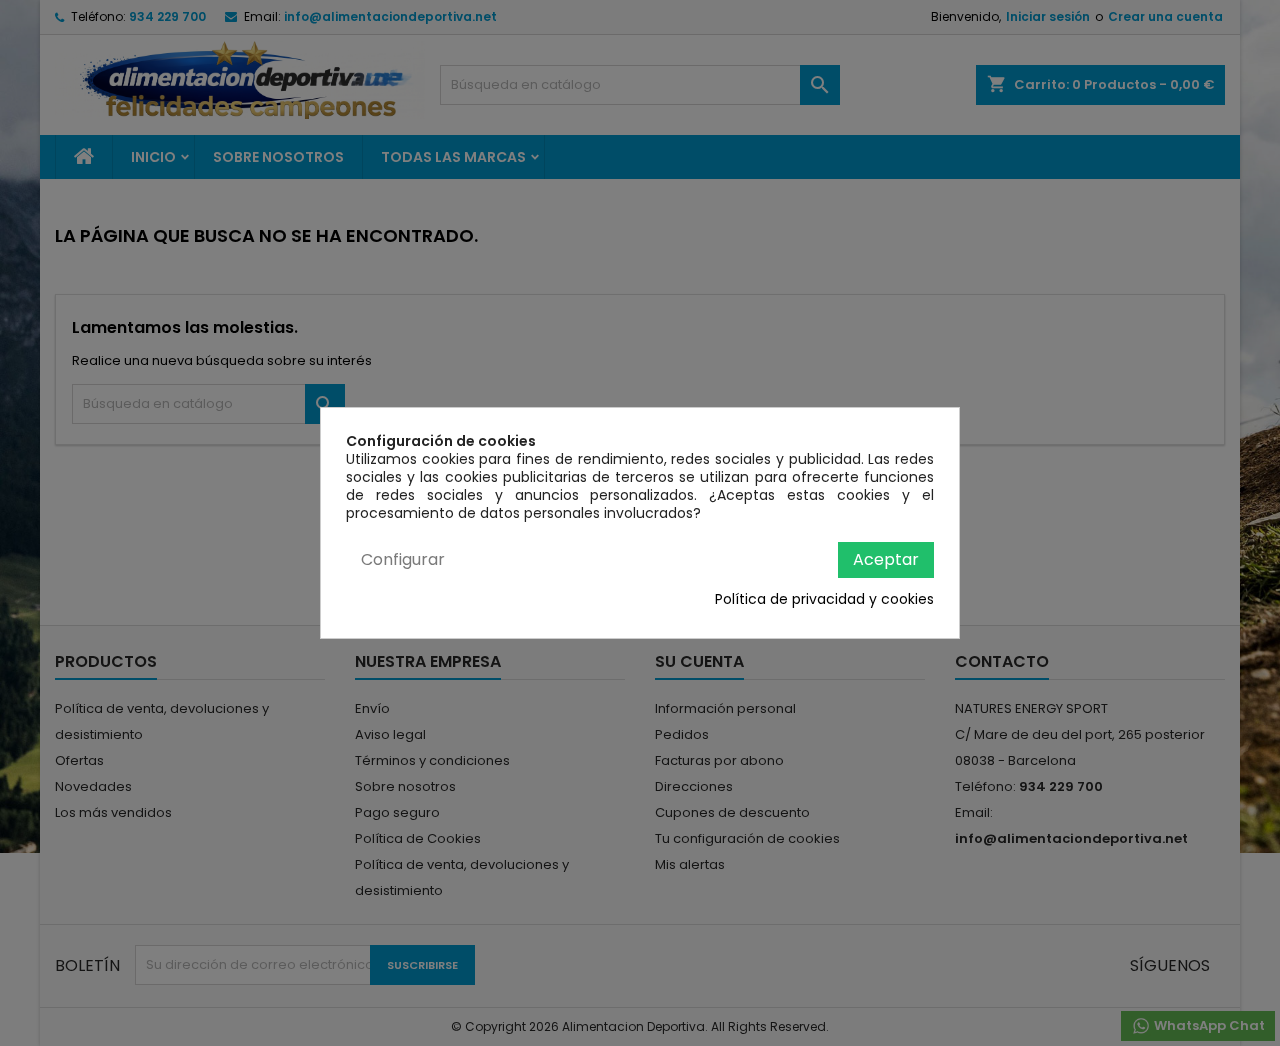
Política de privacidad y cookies (824, 599)
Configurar (403, 559)
